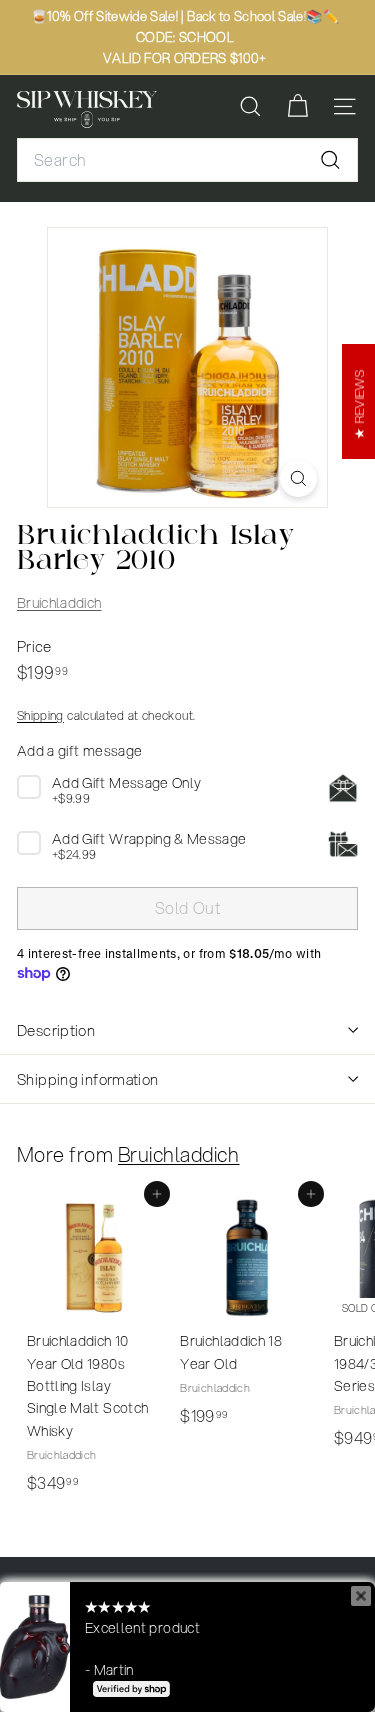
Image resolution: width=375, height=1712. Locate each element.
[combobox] (187, 160)
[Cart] (297, 106)
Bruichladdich (59, 603)
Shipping (40, 715)
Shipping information (88, 1079)
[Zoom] (298, 478)
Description (56, 1030)
